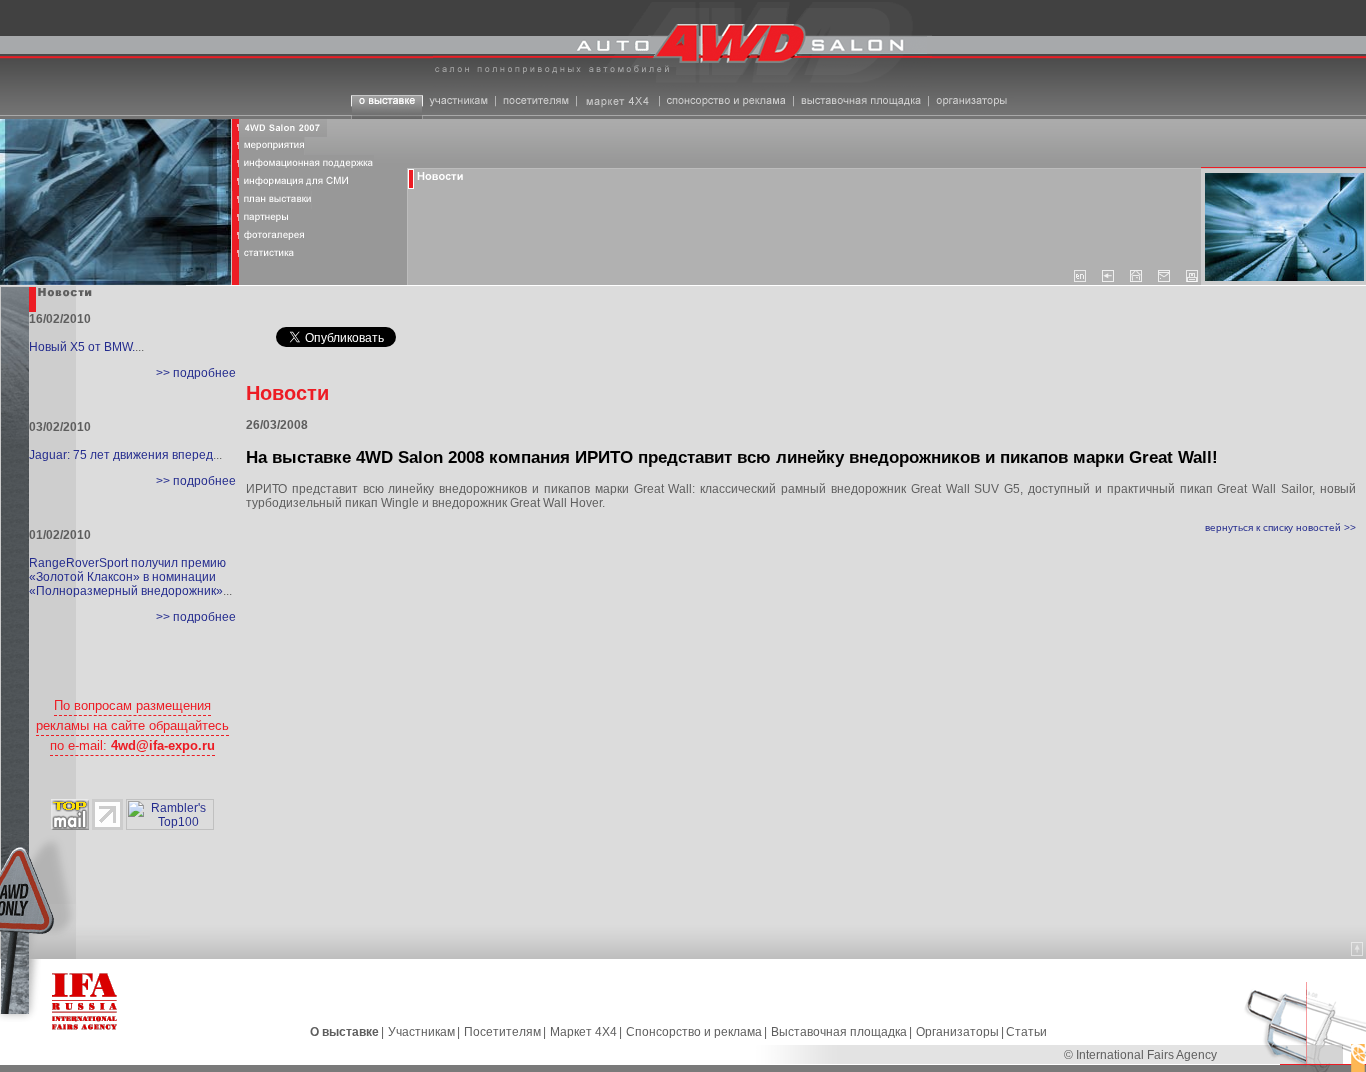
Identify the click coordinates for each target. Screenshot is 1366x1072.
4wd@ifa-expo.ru (163, 745)
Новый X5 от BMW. (82, 347)
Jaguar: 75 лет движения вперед (121, 455)
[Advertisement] (801, 598)
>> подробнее (196, 373)
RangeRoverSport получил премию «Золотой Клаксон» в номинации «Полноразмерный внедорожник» (127, 577)
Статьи (1026, 1032)
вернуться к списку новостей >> (1280, 527)
